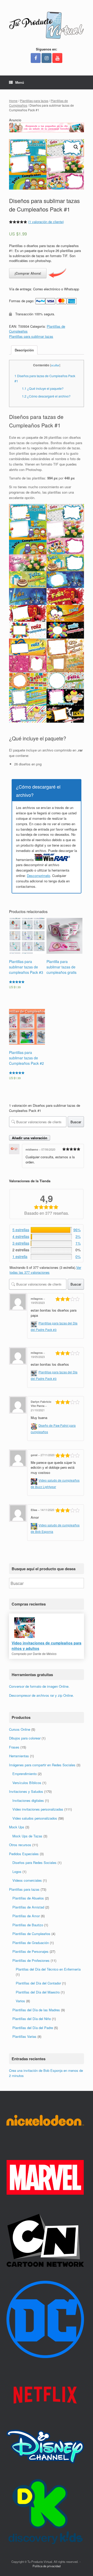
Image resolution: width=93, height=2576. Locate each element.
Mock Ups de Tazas (27, 1836)
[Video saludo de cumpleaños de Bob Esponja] (35, 1525)
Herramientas (19, 1756)
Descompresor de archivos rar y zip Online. (41, 1695)
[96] (51, 1230)
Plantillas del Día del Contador (38, 1983)
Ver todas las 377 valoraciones (45, 1270)
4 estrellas (21, 1236)
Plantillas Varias (24, 2036)
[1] (51, 1243)
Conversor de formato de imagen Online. (39, 1686)
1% (78, 1243)
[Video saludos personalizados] (47, 131)
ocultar (55, 365)
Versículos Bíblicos (27, 1783)
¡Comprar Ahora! (28, 273)
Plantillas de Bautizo (28, 1925)
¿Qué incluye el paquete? (43, 388)
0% (78, 1256)
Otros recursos (20, 1845)
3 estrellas (21, 1243)
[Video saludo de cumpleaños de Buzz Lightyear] (35, 1480)
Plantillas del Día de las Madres (36, 2010)
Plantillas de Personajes (30, 1951)
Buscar (76, 1122)
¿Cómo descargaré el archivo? (46, 396)
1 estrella (20, 1256)
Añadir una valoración (30, 1138)
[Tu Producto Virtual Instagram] (47, 58)
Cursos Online (20, 1729)
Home (13, 101)
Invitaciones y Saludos (26, 1791)
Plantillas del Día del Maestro (38, 1992)
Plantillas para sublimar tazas (31, 336)
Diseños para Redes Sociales (34, 1863)
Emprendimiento (25, 1774)
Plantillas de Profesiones (31, 1960)
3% (78, 1236)
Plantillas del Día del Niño (32, 2019)
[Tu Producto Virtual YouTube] (57, 58)
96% (77, 1230)
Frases (14, 1747)
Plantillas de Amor (26, 1916)
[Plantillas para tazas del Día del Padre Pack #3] (35, 1323)
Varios (20, 2001)
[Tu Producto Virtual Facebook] (36, 58)
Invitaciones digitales (28, 1800)
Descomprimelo (38, 876)
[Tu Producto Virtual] (47, 25)
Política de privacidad (47, 2566)
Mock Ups (17, 1827)
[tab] (24, 350)
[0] (51, 1257)
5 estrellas (21, 1230)
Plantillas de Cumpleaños (31, 1934)
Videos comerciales (27, 1880)
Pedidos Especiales (24, 1854)
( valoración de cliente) (46, 222)
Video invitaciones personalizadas (38, 1809)
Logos (17, 1872)
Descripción (24, 350)
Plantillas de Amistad (28, 1907)
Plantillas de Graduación (31, 1943)
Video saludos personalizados (35, 1818)
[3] (51, 1237)
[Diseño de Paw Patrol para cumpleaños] (35, 1425)
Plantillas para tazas (34, 101)
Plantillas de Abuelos (28, 1898)
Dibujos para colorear (25, 1738)
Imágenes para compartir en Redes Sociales (42, 1765)
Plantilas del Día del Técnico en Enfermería (48, 1969)
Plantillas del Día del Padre (33, 2028)
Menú (20, 82)
